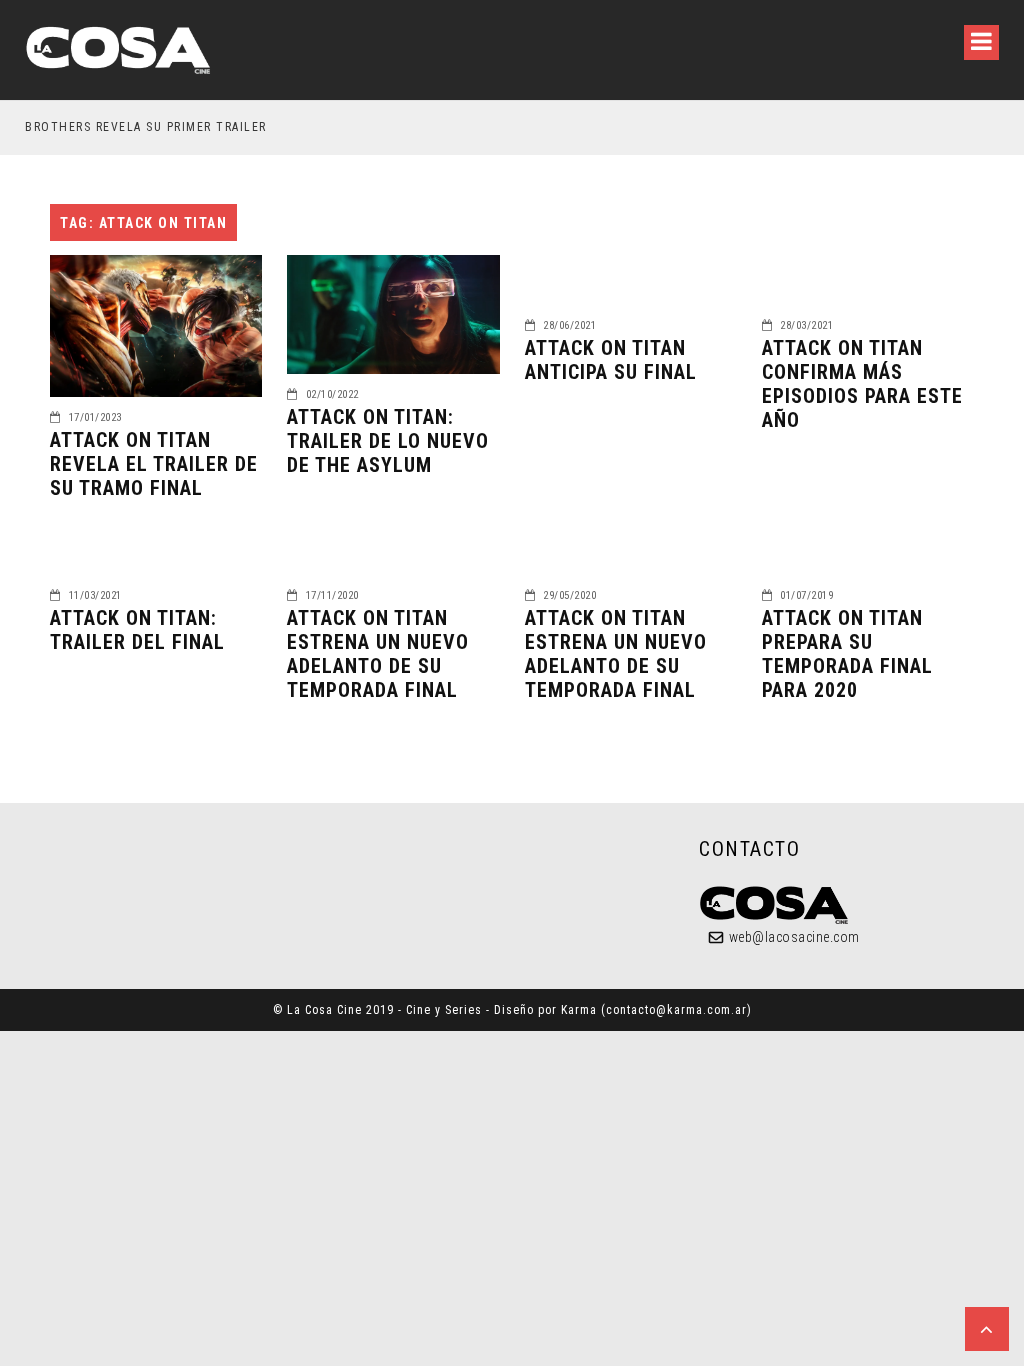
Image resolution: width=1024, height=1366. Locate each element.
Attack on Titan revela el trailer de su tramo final (154, 464)
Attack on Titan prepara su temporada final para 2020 (847, 654)
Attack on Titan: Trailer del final (137, 630)
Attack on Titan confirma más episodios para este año (862, 384)
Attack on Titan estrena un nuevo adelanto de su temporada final (378, 654)
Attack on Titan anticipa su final (611, 360)
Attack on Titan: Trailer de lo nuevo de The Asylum (388, 441)
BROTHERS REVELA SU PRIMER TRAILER (146, 127)
